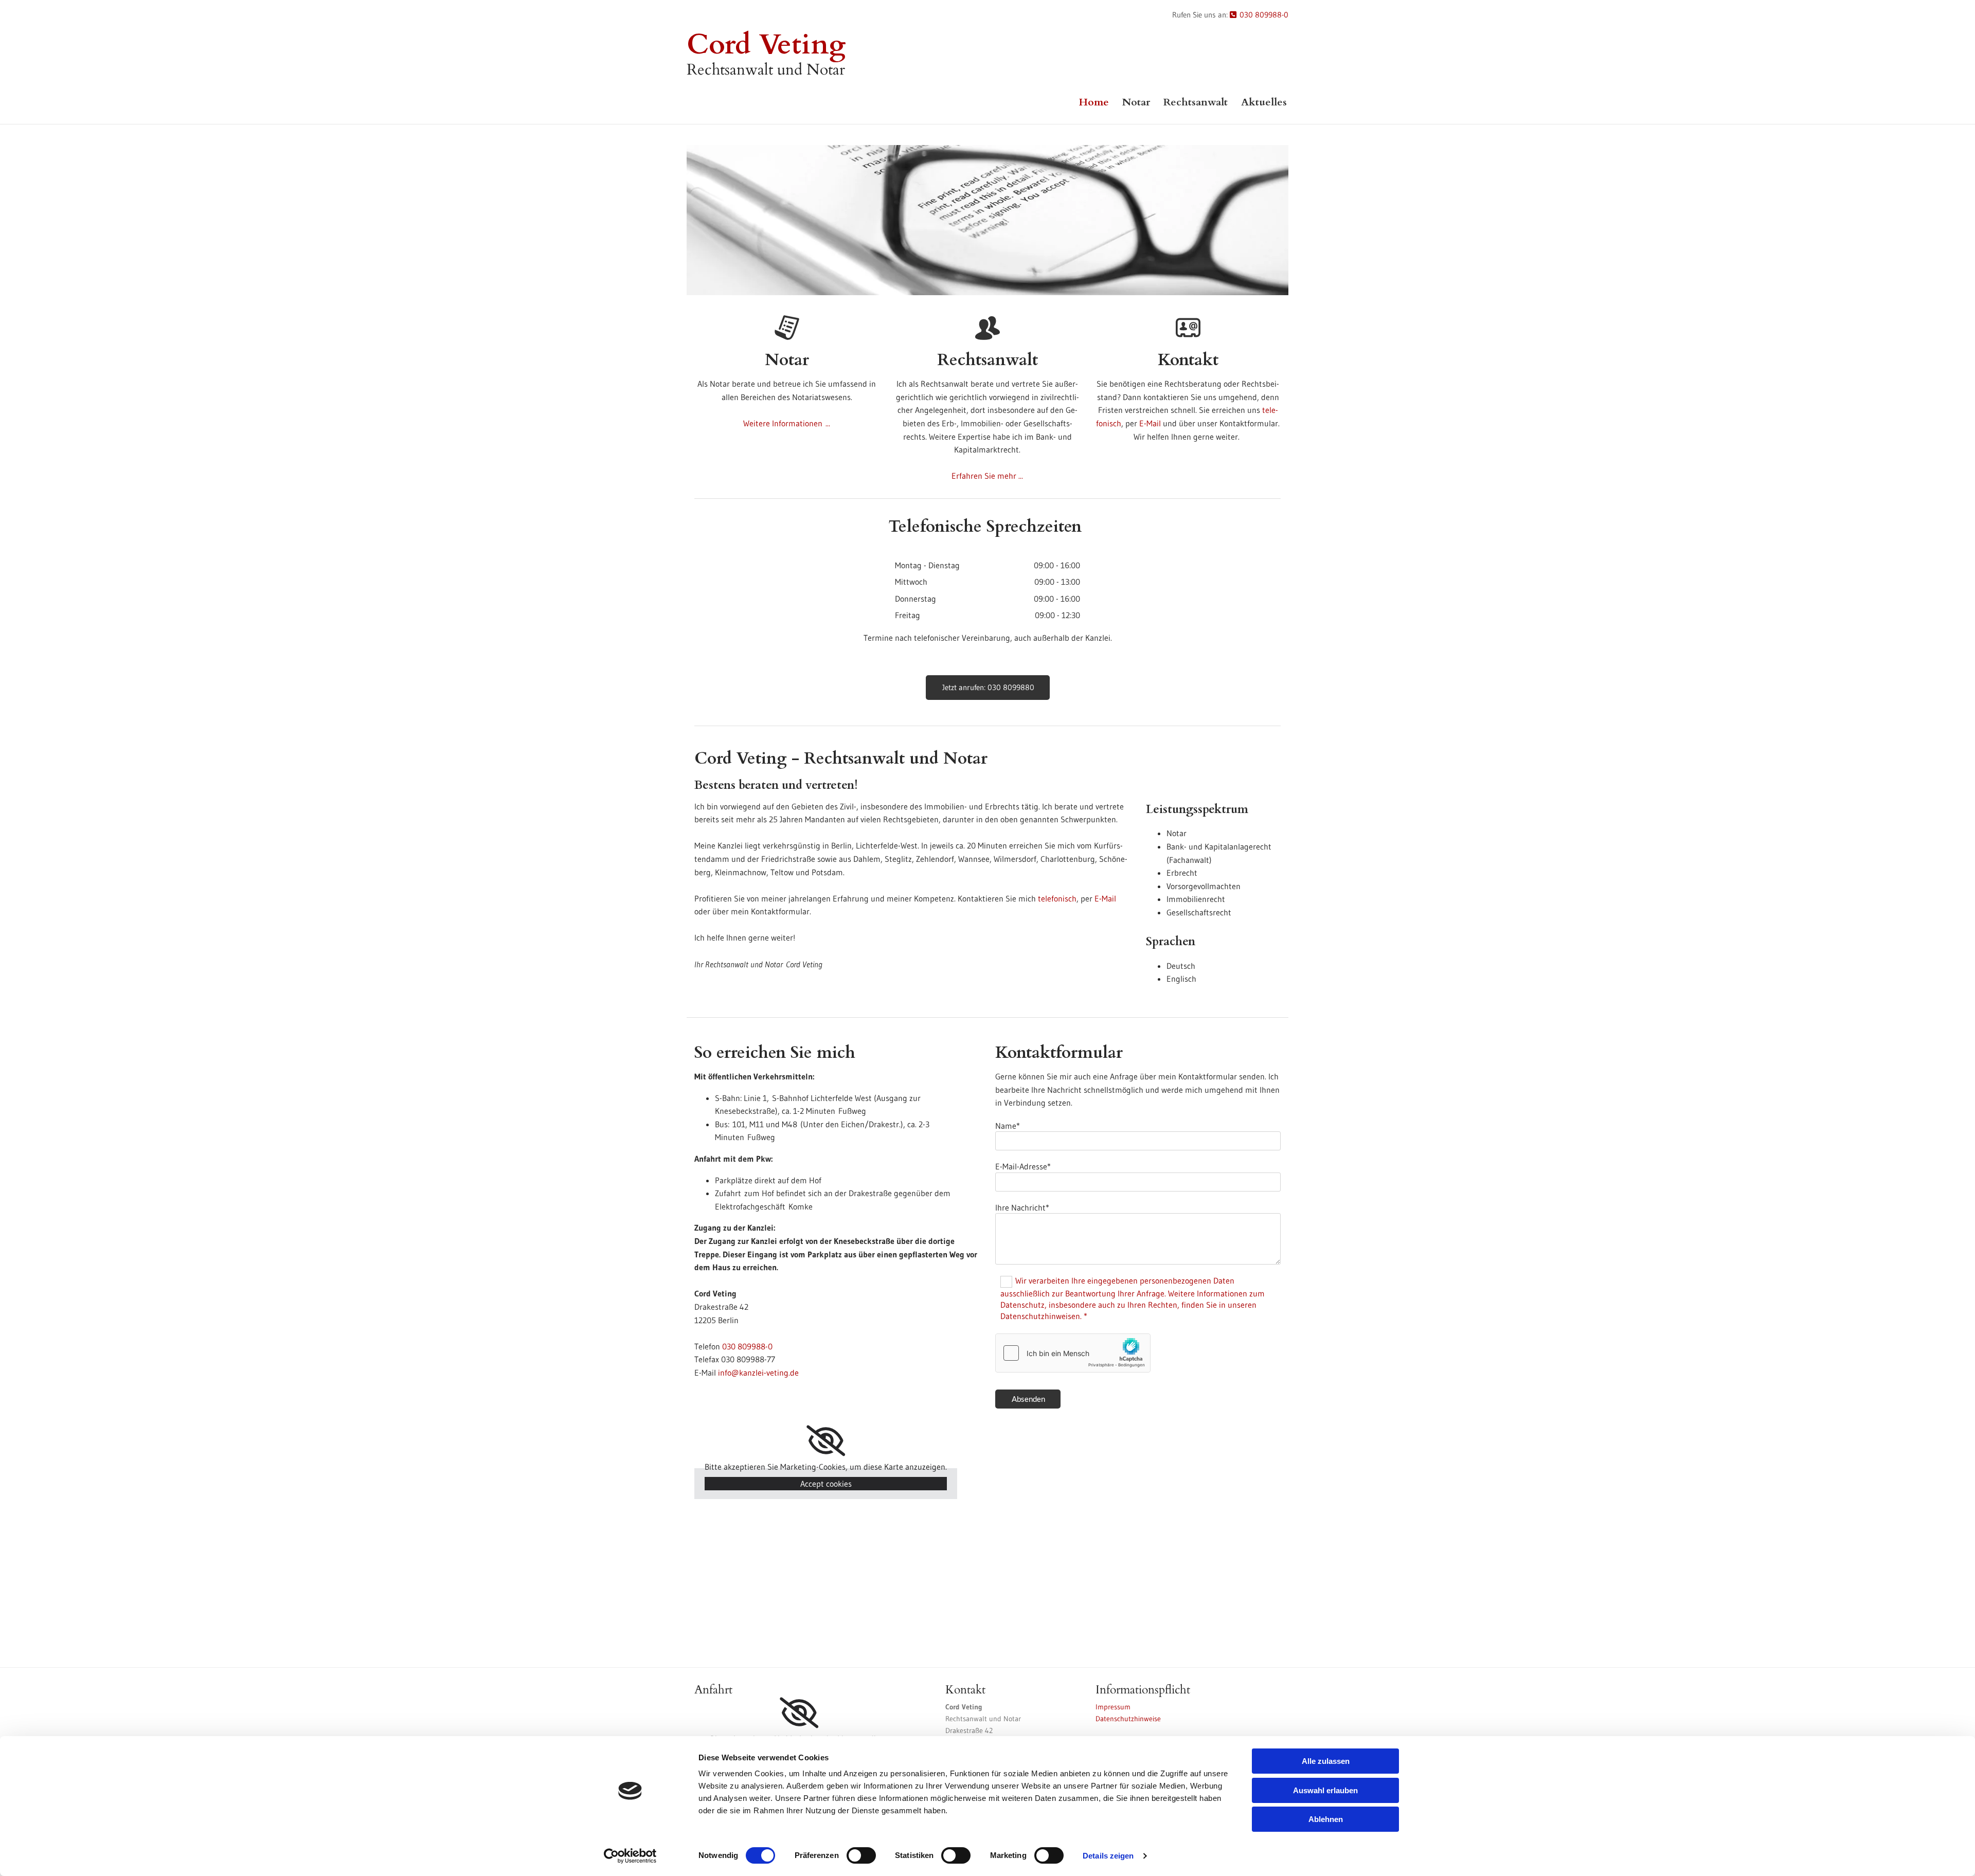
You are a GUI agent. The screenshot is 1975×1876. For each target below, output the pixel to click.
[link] (826, 1441)
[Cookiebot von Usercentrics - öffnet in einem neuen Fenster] (630, 1856)
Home (1094, 102)
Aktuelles (1264, 102)
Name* (1008, 1126)
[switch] (861, 1855)
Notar (1136, 102)
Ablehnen (1326, 1819)
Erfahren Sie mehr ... (987, 476)
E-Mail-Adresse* (1023, 1166)
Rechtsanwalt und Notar (766, 70)
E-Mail (1150, 423)
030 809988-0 (1259, 15)
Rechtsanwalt (1196, 102)
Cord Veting (766, 45)
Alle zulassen (1326, 1761)
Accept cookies (826, 1484)
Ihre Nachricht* (1022, 1207)
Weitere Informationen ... (787, 423)
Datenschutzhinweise (1128, 1719)
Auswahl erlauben (1325, 1790)
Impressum (1113, 1707)
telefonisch (1057, 898)
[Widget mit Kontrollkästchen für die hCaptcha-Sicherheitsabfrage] (1073, 1353)
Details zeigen (1108, 1856)
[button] (988, 688)
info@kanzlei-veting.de (758, 1373)
